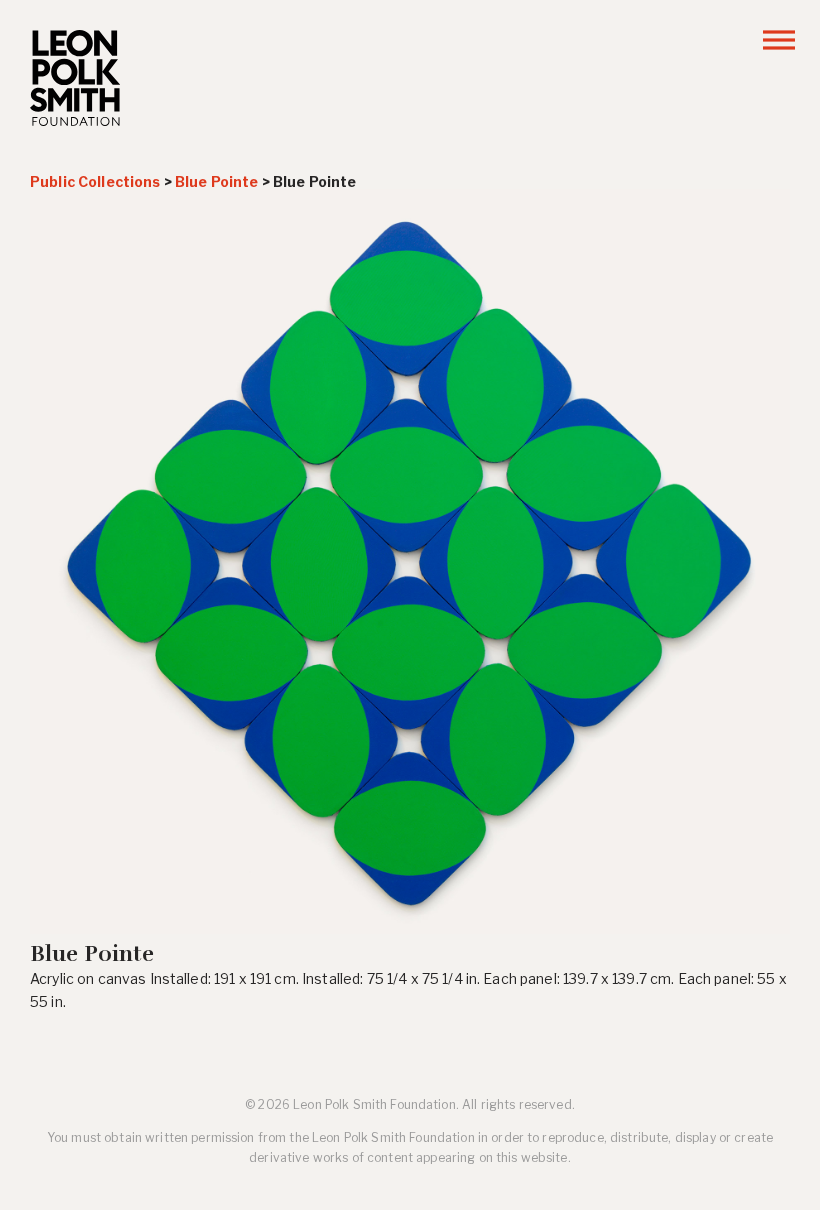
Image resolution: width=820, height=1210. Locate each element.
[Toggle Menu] (779, 39)
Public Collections (95, 181)
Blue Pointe (217, 181)
